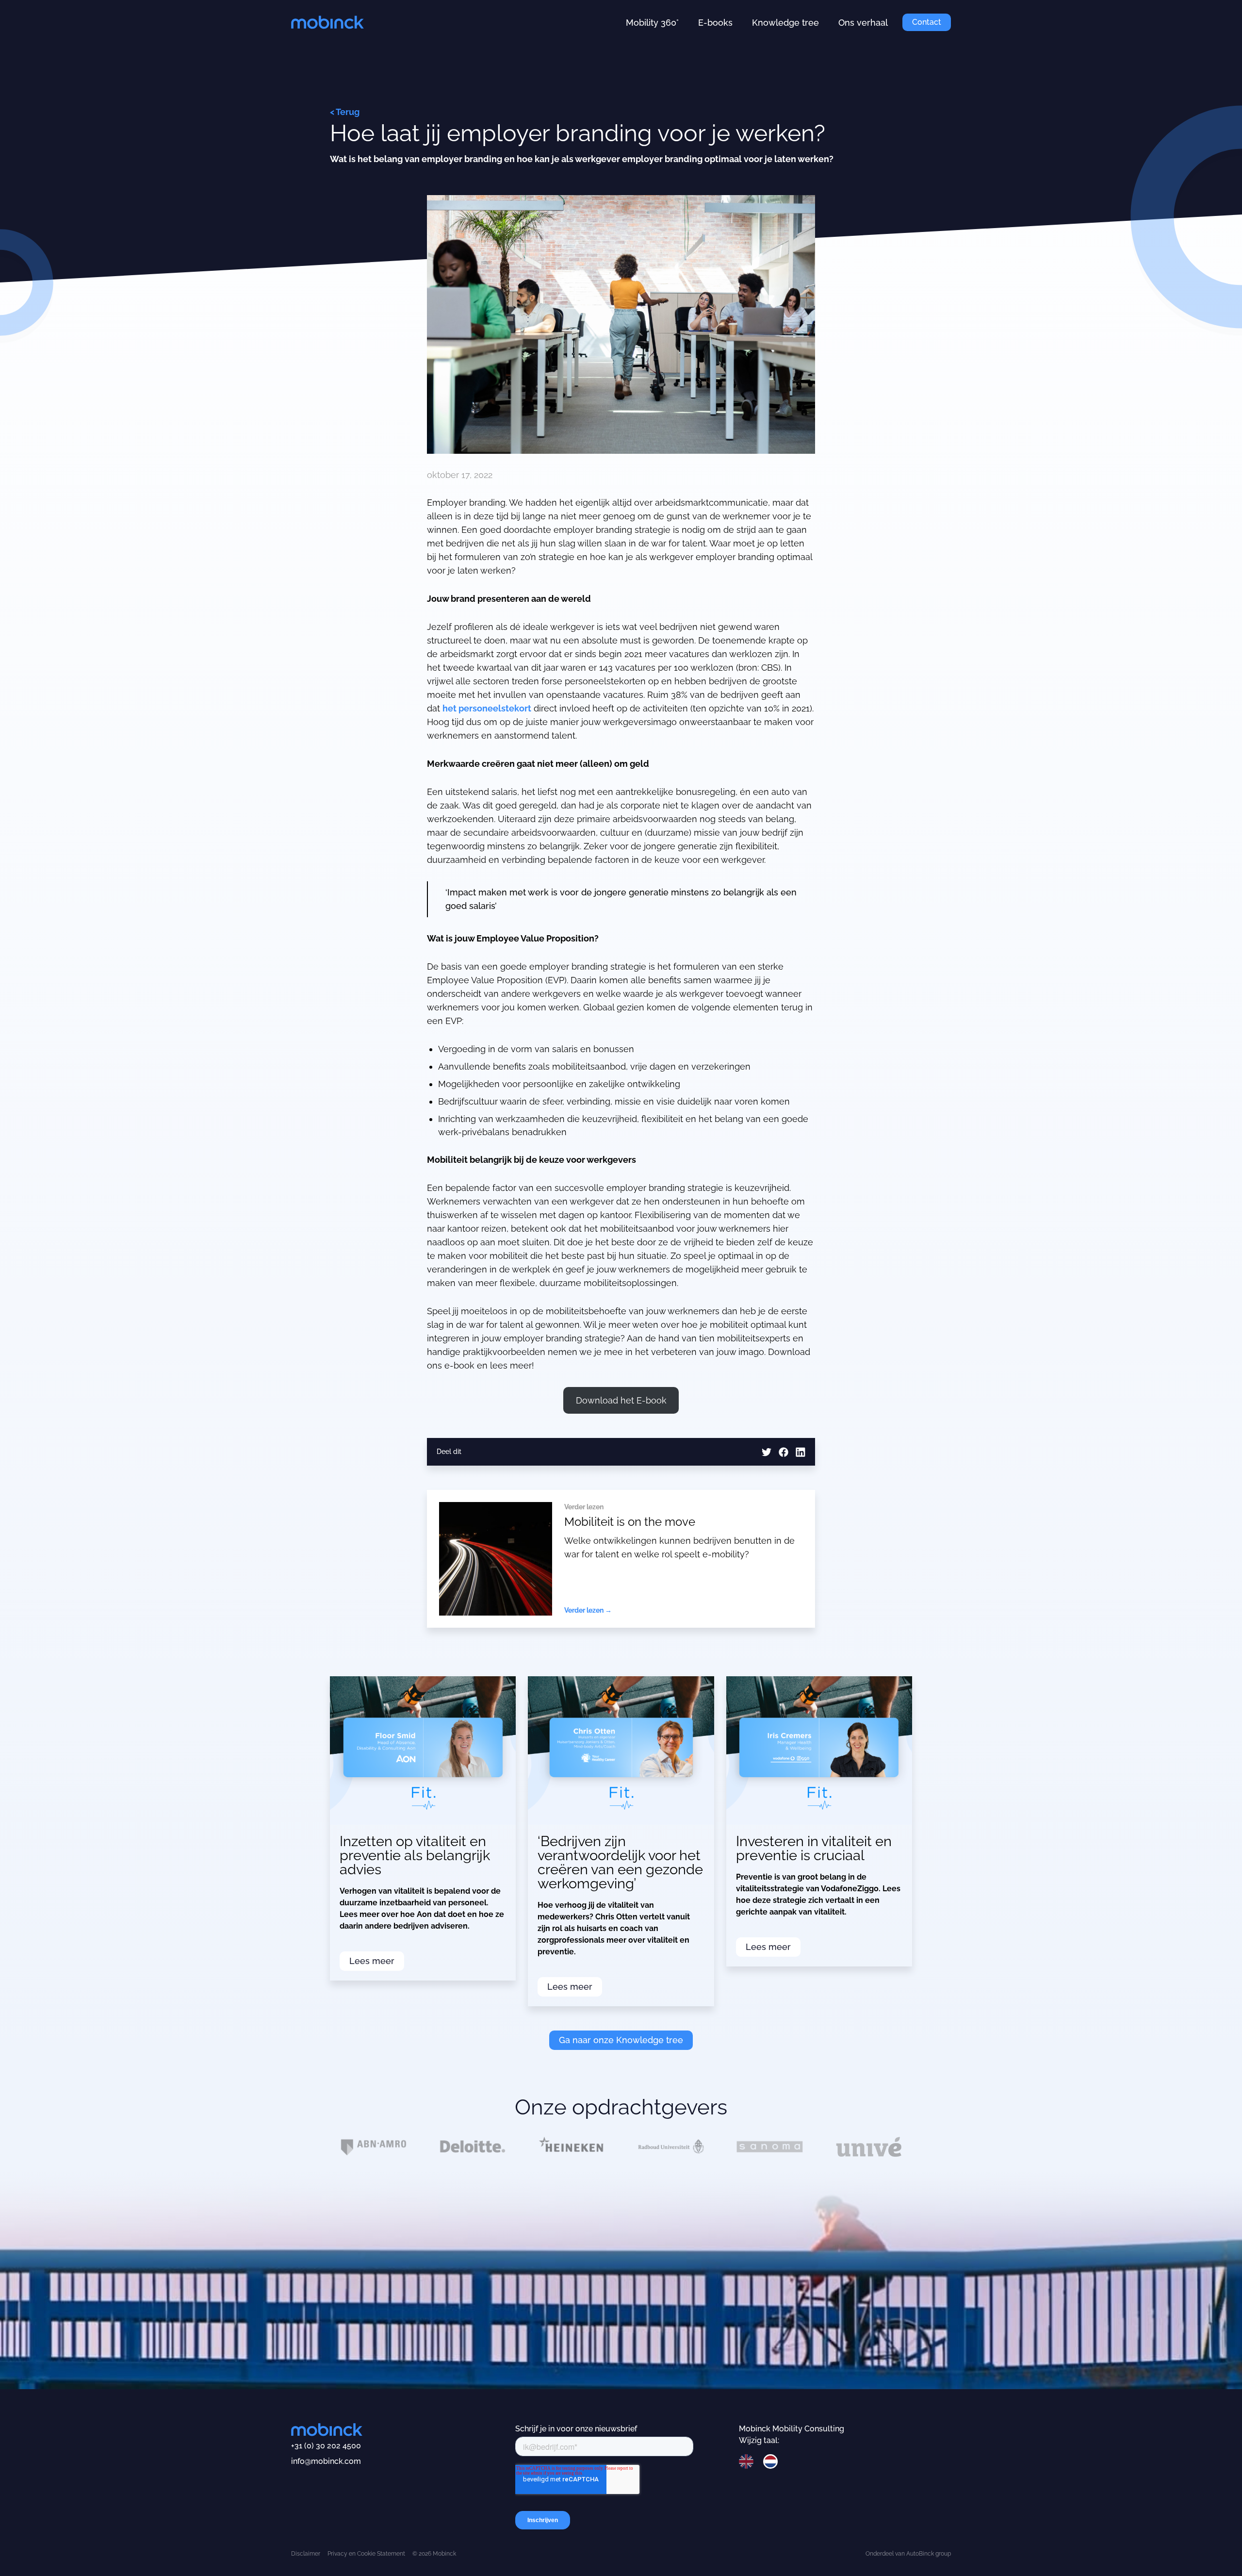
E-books (715, 23)
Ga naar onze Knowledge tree (621, 2040)
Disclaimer (306, 2554)
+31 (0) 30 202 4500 (326, 2446)
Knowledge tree (785, 23)
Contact (927, 22)
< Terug (345, 112)
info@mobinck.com (326, 2461)
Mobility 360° (652, 23)
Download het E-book (621, 1400)
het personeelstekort (487, 708)
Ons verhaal (863, 23)
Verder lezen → (588, 1610)
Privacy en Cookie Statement (366, 2554)
